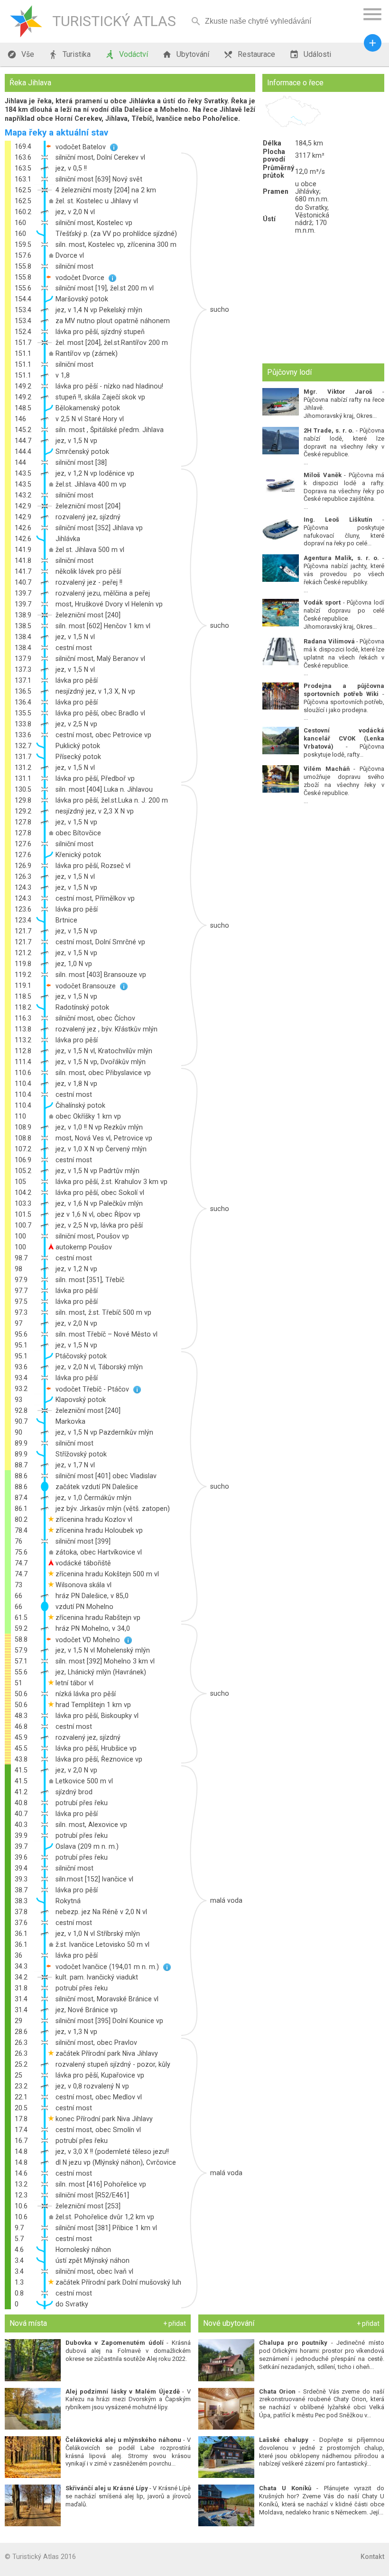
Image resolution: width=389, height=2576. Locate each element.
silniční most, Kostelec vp (94, 223)
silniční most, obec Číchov (95, 1018)
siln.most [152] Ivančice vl (94, 1879)
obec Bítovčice (78, 833)
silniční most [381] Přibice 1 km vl (106, 2228)
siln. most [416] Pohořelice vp (101, 2184)
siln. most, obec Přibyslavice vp (103, 1073)
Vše (21, 54)
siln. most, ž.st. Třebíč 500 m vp (103, 1312)
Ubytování (186, 54)
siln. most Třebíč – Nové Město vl (107, 1334)
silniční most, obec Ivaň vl (94, 2271)
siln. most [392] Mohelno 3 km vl (105, 1661)
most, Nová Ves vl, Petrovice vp (104, 1138)
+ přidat (175, 2323)
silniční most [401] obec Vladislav (106, 1476)
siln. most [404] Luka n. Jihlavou (104, 789)
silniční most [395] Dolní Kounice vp (109, 2021)
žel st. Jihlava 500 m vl (90, 550)
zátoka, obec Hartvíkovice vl (99, 1552)
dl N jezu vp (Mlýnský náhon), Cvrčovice (116, 2162)
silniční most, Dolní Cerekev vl (100, 157)
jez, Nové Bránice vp (87, 2010)
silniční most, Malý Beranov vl (100, 659)
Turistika (69, 54)
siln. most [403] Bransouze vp (101, 975)
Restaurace (249, 54)
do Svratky (72, 2304)
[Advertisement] (323, 299)
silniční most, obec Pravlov (96, 2043)
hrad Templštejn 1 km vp (93, 1705)
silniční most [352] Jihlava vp (99, 528)
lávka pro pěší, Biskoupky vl (97, 1716)
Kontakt (372, 2557)
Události (310, 54)
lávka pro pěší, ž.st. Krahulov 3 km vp (111, 1182)
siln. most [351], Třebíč (90, 1280)
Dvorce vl (70, 255)
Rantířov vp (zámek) (87, 353)
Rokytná (68, 1901)
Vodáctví (126, 54)
